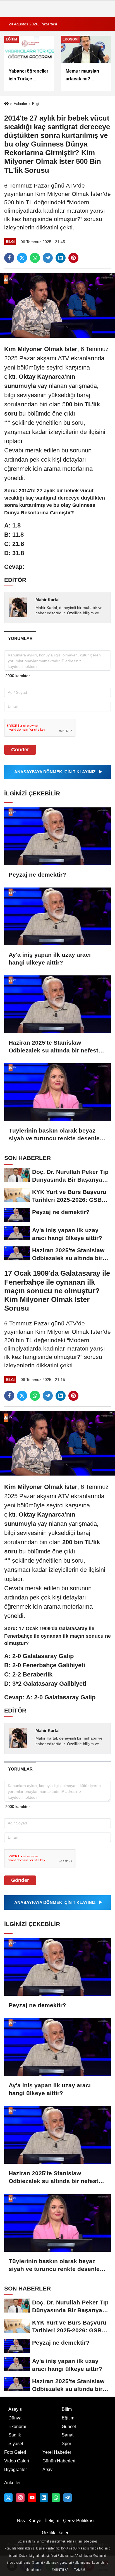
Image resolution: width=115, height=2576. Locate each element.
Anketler (12, 2483)
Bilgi (36, 104)
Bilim (67, 2409)
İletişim (52, 2521)
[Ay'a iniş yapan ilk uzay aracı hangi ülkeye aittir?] (57, 916)
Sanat (68, 2435)
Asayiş (15, 2409)
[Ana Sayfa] (6, 104)
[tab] (20, 638)
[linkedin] (61, 258)
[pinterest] (73, 258)
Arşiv (47, 2470)
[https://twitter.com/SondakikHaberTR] (8, 2498)
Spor (66, 2444)
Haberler (20, 104)
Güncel (69, 2427)
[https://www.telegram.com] (68, 2498)
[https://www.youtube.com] (32, 2498)
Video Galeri (17, 2461)
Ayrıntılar (60, 2570)
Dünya (15, 2418)
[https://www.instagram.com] (20, 2498)
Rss (21, 2521)
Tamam (80, 2570)
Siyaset (16, 2444)
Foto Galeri (15, 2452)
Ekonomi (17, 2427)
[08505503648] (56, 2498)
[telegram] (48, 258)
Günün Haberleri (59, 2461)
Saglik (15, 2435)
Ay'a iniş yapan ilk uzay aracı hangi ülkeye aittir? (50, 959)
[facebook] (9, 258)
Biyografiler (15, 2470)
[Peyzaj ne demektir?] (57, 836)
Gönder (20, 750)
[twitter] (22, 258)
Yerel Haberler (57, 2452)
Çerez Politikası (79, 2521)
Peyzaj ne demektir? (37, 875)
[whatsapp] (35, 258)
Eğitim (68, 2418)
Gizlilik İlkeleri (56, 2533)
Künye (35, 2521)
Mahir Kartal (47, 600)
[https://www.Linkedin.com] (44, 2498)
